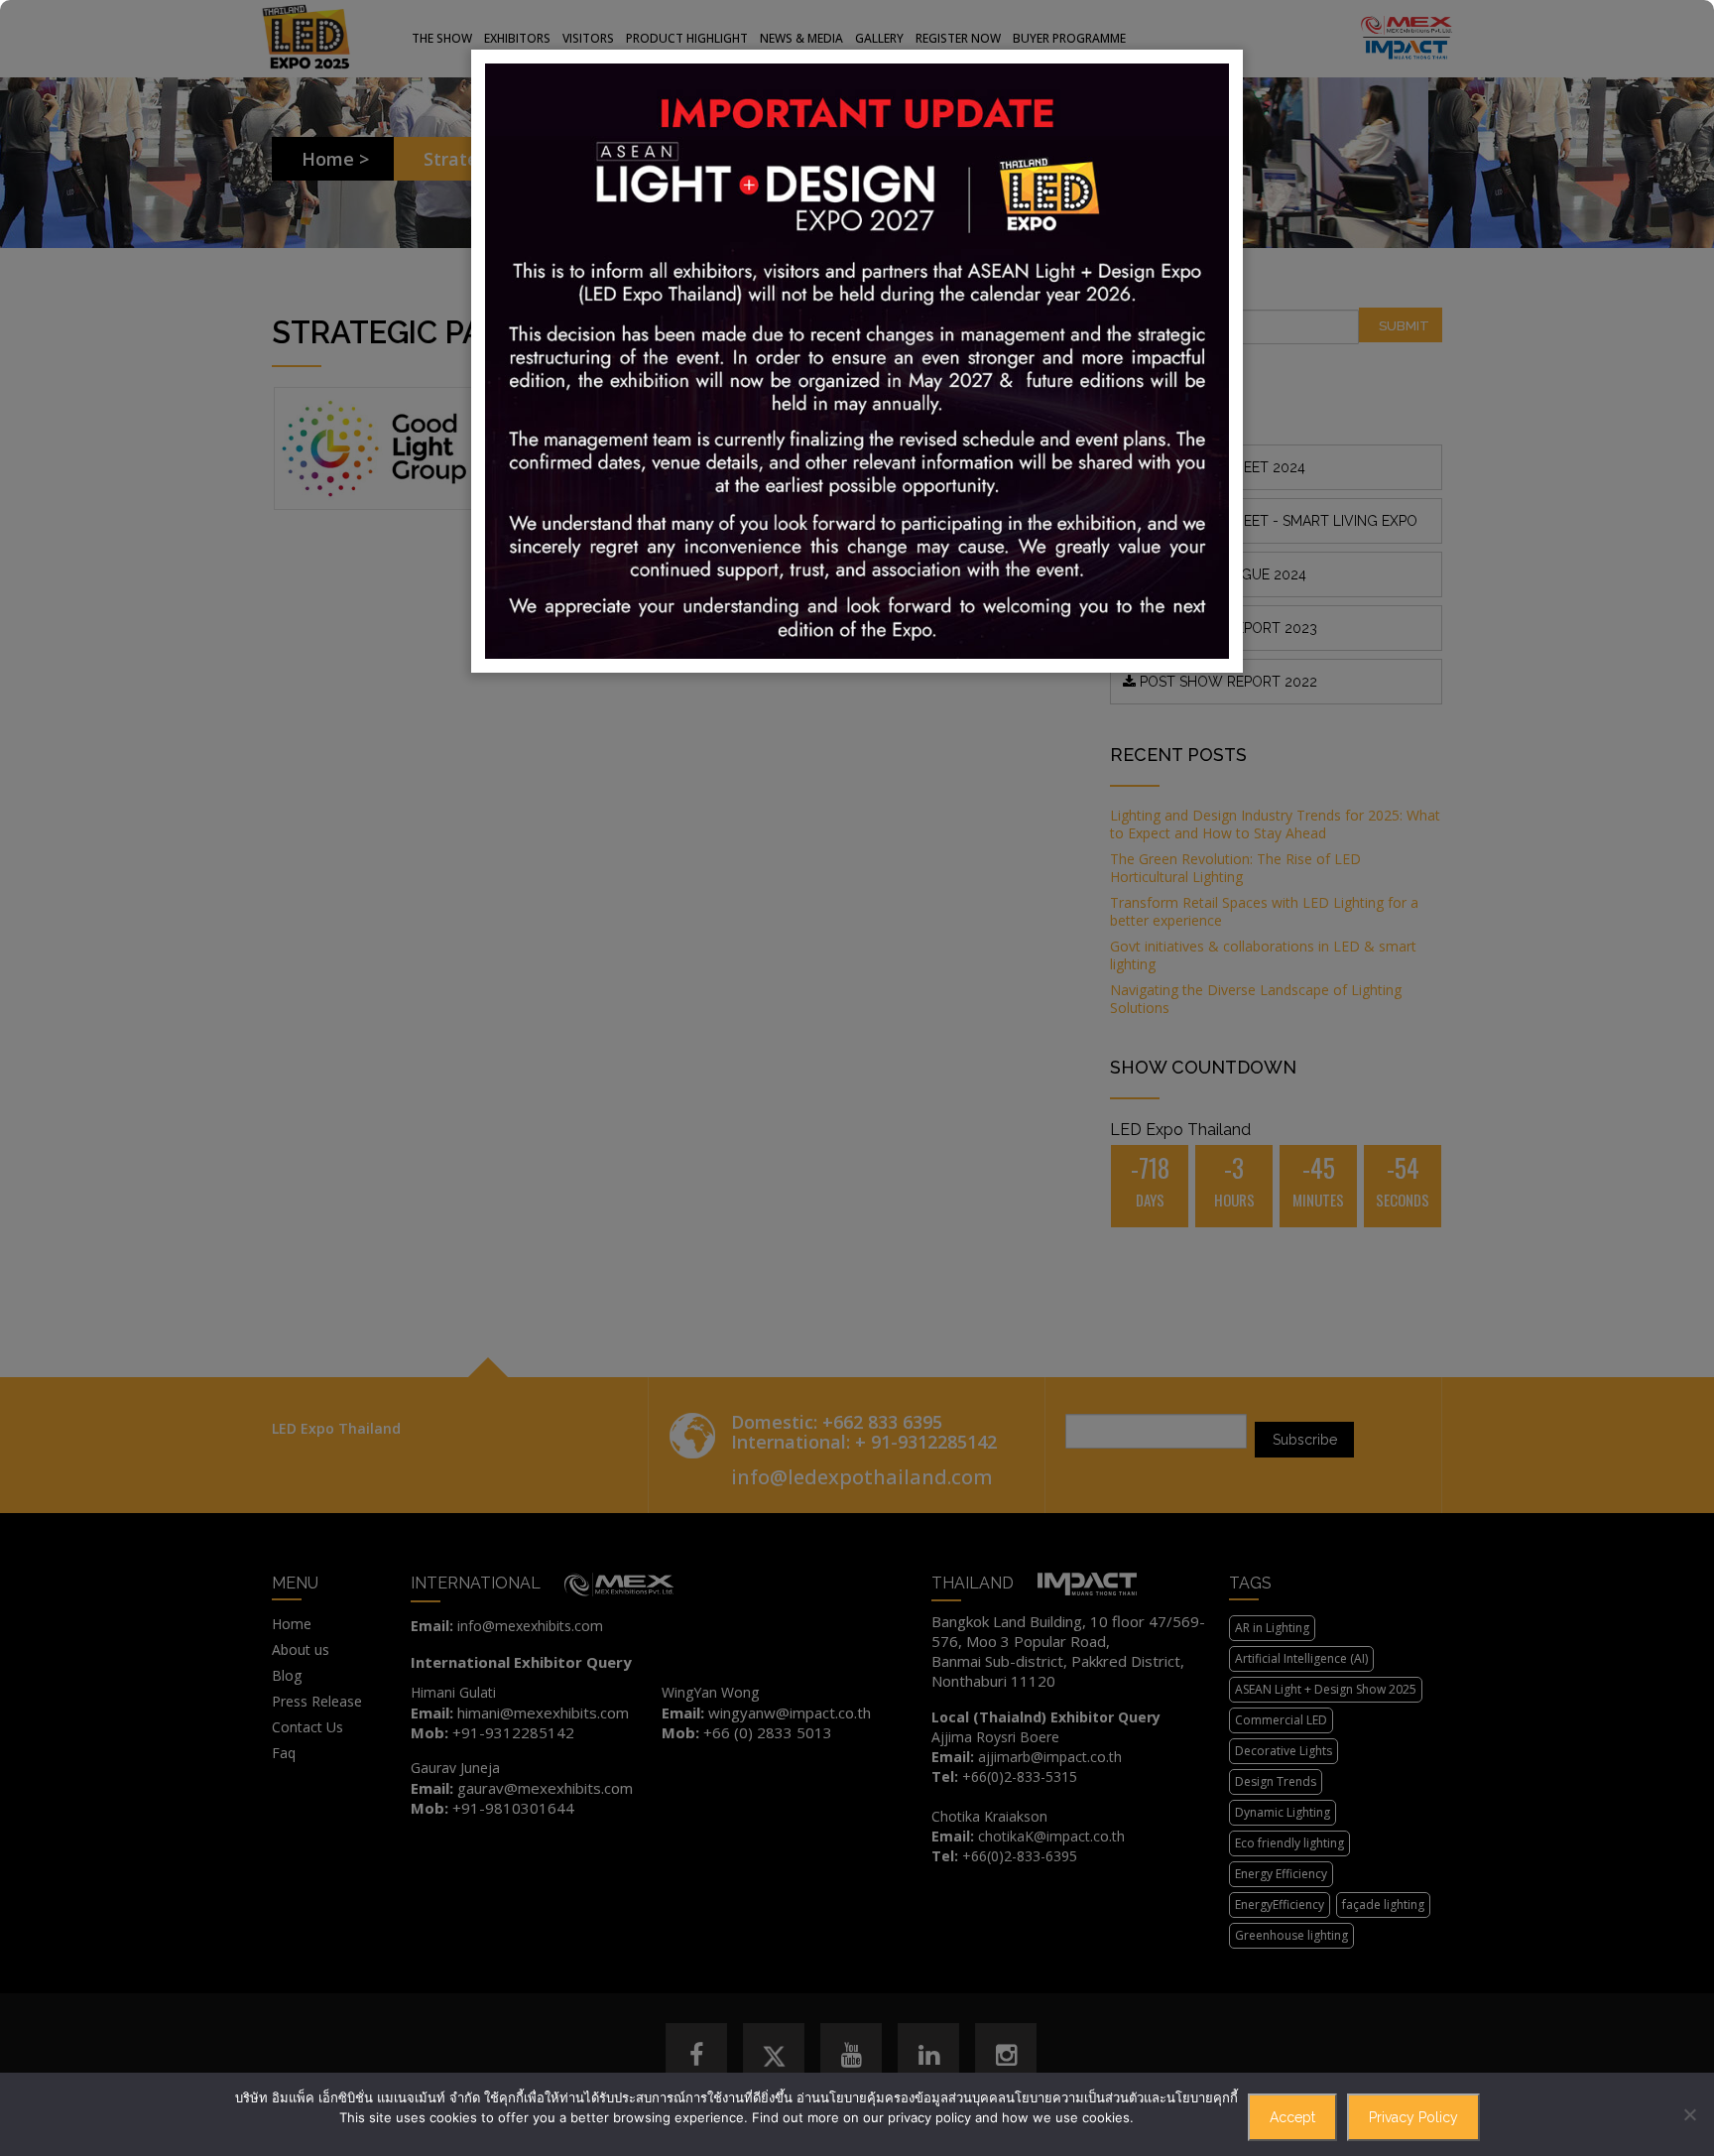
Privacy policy (1413, 2117)
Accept (1292, 2117)
